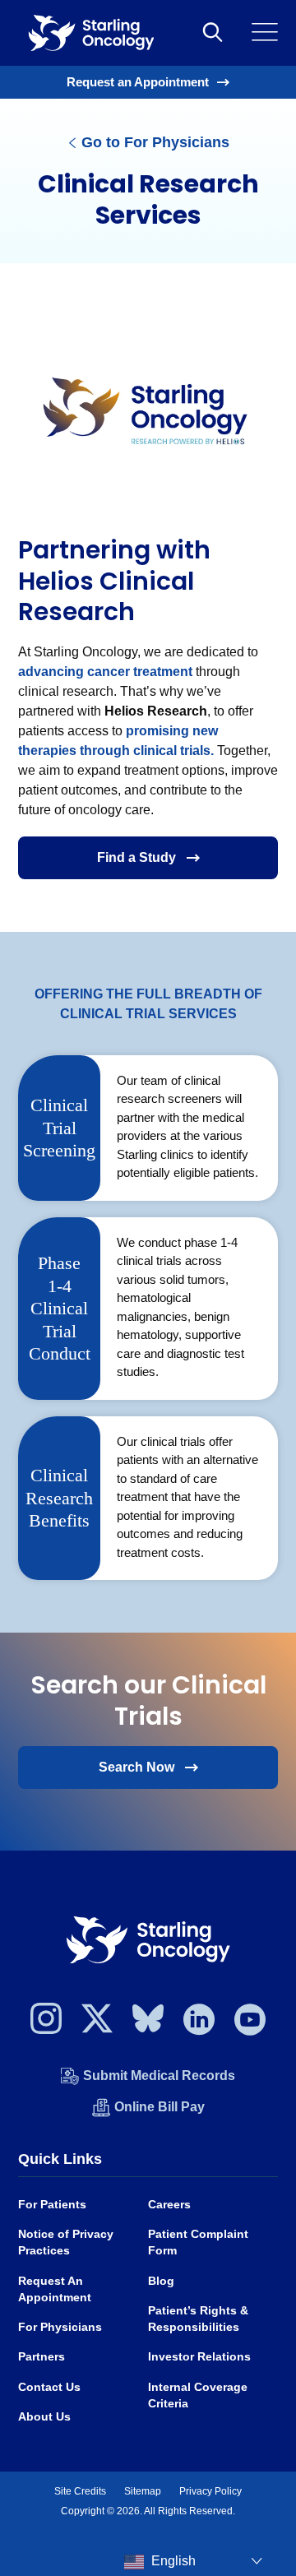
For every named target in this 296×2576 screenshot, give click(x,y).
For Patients (52, 2205)
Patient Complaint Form (198, 2242)
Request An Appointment (55, 2289)
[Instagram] (46, 2023)
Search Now (136, 1767)
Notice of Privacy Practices (66, 2242)
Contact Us (49, 2387)
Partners (42, 2357)
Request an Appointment (138, 82)
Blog (161, 2281)
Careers (169, 2205)
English (172, 2561)
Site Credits (80, 2491)
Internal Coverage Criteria (198, 2395)
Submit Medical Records (159, 2076)
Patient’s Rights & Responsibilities (198, 2319)
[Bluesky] (148, 2023)
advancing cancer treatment (105, 672)
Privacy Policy (210, 2491)
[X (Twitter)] (97, 2023)
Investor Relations (199, 2357)
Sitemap (143, 2491)
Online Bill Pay (160, 2107)
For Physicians (60, 2327)
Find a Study (136, 857)
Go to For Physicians (153, 142)
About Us (44, 2417)
